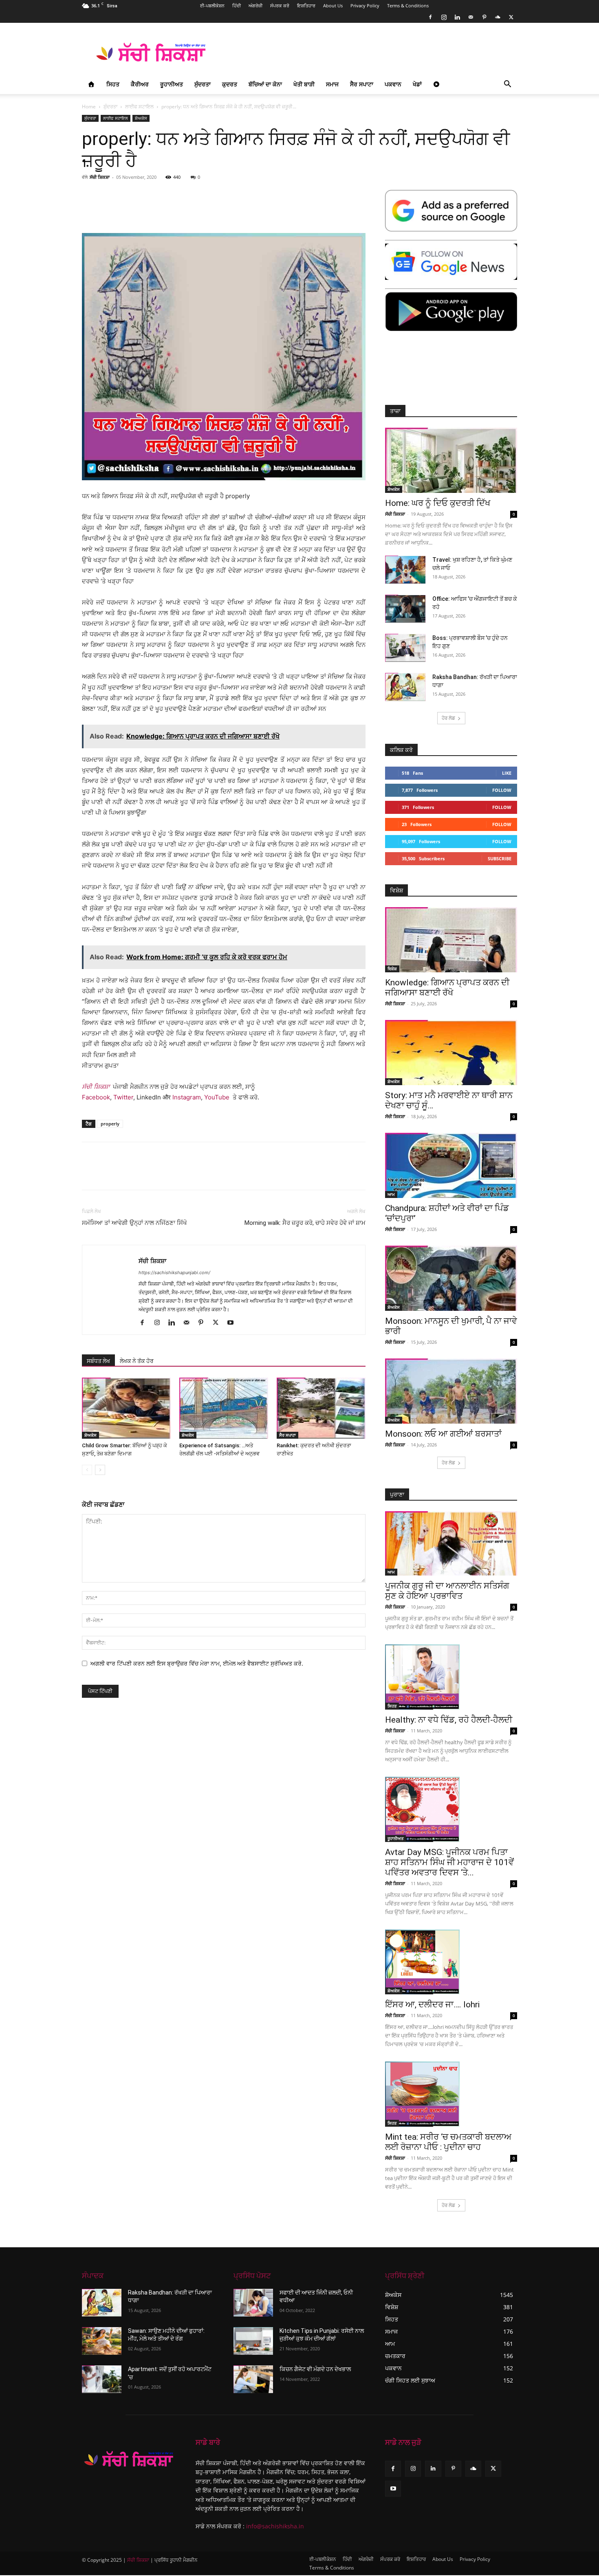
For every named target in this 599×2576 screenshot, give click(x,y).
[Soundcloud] (498, 17)
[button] (507, 85)
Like (507, 773)
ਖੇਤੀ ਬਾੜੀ (304, 84)
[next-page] (100, 1470)
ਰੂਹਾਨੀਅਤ (172, 84)
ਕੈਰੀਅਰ (140, 84)
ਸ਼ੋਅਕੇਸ (141, 118)
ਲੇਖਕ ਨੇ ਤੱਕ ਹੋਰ (137, 1361)
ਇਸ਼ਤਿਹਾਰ (306, 5)
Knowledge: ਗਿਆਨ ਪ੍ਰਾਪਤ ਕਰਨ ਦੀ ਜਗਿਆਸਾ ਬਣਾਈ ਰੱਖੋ (447, 988)
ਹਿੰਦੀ (237, 5)
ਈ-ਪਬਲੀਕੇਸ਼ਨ (212, 5)
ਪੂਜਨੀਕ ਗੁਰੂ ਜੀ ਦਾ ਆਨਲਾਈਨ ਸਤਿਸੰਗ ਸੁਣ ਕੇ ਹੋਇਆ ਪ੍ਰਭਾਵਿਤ (447, 1591)
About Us (333, 5)
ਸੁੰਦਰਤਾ (203, 84)
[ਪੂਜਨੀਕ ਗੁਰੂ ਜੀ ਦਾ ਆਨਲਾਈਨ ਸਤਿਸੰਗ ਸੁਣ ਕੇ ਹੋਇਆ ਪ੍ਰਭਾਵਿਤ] (451, 1544)
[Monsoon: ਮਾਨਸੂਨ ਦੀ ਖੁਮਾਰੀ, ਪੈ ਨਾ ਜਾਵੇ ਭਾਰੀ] (451, 1278)
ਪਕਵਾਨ (393, 84)
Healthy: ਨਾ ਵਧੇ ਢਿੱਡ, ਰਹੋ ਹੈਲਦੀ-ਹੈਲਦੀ (449, 1720)
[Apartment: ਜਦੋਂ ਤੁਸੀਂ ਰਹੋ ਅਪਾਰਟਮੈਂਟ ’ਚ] (102, 2379)
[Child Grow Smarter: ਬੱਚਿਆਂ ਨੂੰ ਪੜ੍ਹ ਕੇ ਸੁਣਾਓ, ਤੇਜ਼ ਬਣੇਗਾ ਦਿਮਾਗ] (126, 1408)
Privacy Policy (365, 5)
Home (89, 107)
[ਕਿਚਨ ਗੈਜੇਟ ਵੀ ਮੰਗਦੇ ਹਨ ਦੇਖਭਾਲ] (253, 2379)
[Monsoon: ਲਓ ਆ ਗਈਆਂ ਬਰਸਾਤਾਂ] (451, 1391)
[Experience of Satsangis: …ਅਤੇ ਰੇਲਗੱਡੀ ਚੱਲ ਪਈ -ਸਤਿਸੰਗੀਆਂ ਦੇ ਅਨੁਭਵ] (224, 1408)
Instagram (187, 1097)
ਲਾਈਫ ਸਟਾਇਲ (139, 107)
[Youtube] (233, 1323)
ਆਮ (391, 1194)
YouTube (217, 1097)
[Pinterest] (484, 17)
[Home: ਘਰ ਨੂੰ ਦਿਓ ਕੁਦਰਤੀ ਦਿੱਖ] (451, 460)
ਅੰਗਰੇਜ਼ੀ (255, 5)
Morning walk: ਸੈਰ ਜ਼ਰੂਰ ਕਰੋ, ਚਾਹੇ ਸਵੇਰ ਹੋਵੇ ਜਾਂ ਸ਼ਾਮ (305, 1223)
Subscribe (500, 858)
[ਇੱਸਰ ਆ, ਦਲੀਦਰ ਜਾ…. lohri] (451, 1962)
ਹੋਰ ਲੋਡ (448, 718)
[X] (511, 17)
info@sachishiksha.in (275, 2526)
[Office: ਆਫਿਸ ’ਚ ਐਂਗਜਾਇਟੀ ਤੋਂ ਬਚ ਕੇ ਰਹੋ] (405, 609)
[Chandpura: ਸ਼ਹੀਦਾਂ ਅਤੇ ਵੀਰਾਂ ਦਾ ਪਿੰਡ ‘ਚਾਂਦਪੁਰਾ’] (451, 1165)
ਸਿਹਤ (113, 84)
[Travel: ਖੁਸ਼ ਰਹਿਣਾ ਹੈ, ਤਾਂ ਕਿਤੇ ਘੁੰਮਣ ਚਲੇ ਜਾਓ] (405, 570)
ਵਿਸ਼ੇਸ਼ (392, 969)
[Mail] (471, 17)
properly (110, 1124)
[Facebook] (430, 17)
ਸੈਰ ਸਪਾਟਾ (362, 84)
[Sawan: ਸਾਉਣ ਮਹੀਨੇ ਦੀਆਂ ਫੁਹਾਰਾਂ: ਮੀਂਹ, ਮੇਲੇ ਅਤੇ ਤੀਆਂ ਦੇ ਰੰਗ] (102, 2341)
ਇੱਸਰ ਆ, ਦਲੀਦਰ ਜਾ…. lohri (432, 2005)
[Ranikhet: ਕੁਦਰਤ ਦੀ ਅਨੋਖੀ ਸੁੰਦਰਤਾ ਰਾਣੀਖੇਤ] (321, 1408)
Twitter (123, 1097)
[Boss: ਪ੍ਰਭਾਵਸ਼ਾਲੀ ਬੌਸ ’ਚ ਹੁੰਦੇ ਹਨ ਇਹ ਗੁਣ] (405, 648)
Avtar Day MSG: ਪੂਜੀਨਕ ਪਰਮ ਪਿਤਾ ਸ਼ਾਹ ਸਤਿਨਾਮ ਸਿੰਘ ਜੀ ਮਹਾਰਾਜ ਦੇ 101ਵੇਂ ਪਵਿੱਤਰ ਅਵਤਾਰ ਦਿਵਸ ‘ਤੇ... (449, 1862)
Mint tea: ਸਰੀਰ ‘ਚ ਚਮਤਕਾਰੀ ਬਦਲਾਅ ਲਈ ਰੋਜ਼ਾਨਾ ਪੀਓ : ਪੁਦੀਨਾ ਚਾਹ (448, 2142)
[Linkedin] (457, 17)
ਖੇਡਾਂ (417, 84)
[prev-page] (87, 1470)
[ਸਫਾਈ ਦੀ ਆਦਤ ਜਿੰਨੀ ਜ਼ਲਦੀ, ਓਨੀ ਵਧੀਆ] (253, 2303)
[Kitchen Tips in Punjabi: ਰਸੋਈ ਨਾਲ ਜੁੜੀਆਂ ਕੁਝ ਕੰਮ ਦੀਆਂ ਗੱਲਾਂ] (253, 2341)
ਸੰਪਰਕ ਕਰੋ (280, 5)
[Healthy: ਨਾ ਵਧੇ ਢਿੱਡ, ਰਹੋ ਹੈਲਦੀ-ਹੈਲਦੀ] (451, 1677)
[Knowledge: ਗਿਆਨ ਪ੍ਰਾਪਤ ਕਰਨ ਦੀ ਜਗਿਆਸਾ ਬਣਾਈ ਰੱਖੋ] (451, 940)
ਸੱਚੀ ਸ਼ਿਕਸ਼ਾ (100, 177)
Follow (502, 790)
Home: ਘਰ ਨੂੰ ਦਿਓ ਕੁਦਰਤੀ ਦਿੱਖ (438, 503)
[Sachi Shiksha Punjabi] (129, 2459)
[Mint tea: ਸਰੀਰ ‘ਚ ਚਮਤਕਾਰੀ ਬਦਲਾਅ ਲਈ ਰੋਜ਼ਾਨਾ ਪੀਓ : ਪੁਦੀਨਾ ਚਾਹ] (451, 2094)
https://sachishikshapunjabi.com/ (174, 1273)
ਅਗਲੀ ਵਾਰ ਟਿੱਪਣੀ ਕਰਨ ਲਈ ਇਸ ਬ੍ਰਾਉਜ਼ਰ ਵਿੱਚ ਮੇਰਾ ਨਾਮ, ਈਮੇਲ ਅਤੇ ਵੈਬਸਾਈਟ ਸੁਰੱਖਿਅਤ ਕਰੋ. (197, 1663)
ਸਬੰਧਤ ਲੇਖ (98, 1361)
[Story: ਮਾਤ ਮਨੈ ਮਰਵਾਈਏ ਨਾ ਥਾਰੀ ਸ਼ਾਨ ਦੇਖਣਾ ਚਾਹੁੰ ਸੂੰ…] (451, 1053)
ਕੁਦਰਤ (230, 84)
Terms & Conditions (408, 5)
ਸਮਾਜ (332, 84)
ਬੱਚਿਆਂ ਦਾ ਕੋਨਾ (265, 84)
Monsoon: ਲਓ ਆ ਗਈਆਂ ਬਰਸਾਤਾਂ (443, 1434)
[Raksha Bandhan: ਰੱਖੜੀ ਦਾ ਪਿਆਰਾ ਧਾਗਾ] (405, 687)
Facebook (96, 1097)
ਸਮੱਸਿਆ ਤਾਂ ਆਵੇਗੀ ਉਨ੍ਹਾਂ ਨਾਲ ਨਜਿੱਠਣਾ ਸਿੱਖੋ (134, 1223)
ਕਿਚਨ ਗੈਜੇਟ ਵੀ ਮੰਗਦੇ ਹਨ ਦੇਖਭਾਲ (315, 2369)
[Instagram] (444, 17)
